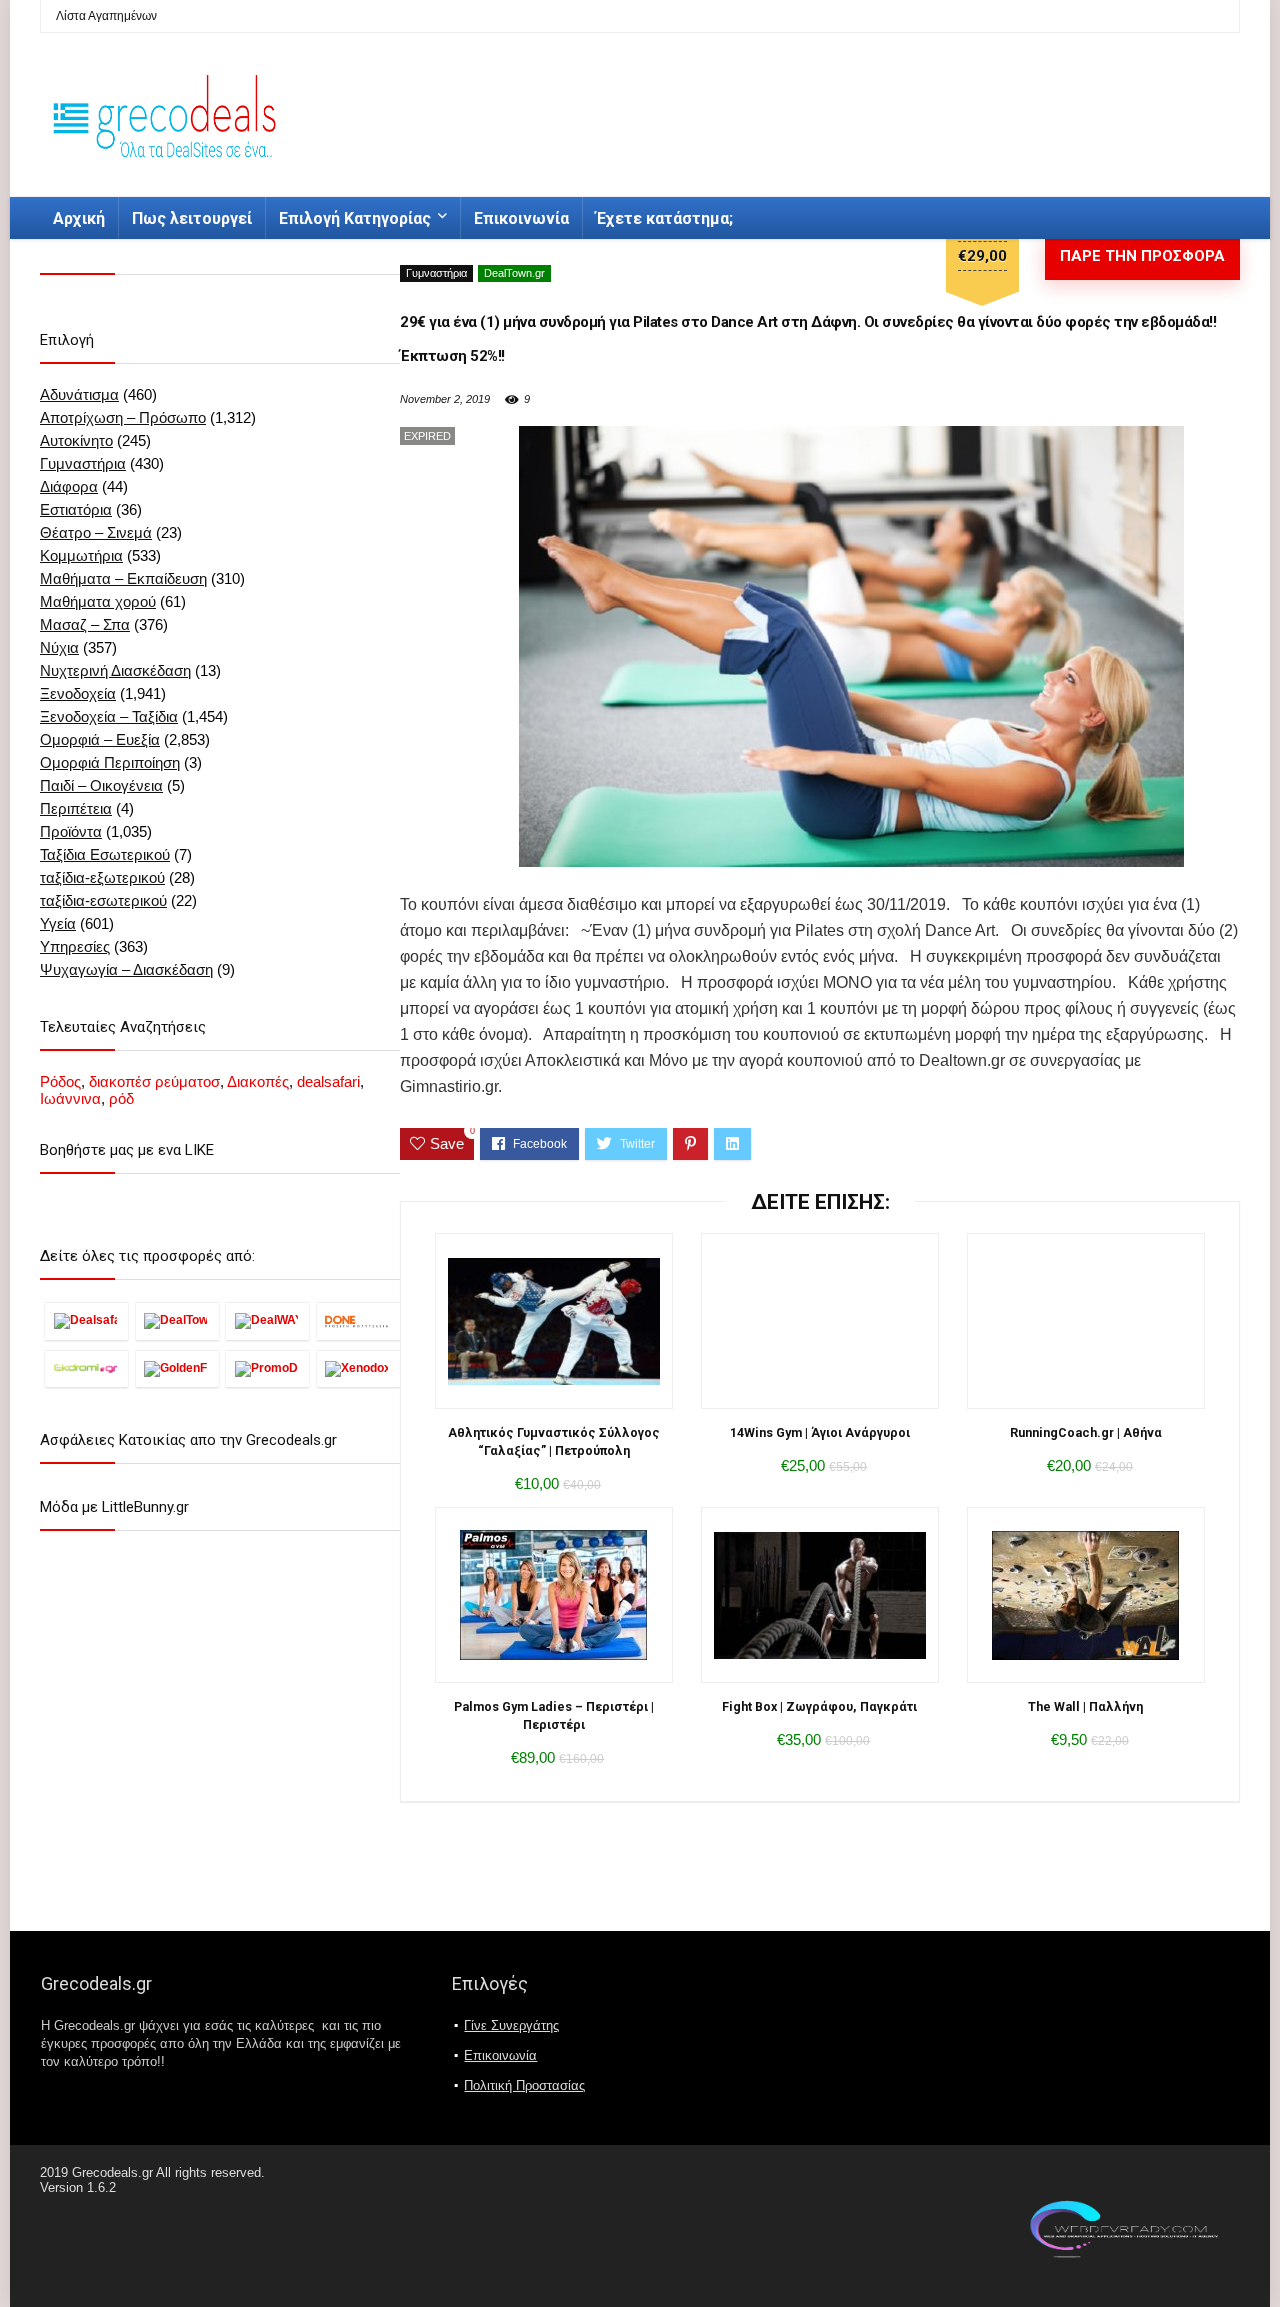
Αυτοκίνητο (76, 440)
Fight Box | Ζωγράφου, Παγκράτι (819, 1706)
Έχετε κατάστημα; (664, 218)
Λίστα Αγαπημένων (106, 16)
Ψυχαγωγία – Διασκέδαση (126, 969)
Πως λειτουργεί (192, 218)
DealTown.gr (514, 273)
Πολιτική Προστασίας (524, 2085)
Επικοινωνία (521, 218)
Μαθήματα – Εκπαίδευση (123, 578)
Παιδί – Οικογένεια (101, 785)
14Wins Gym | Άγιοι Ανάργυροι (820, 1432)
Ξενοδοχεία (78, 693)
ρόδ (121, 1098)
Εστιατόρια (76, 509)
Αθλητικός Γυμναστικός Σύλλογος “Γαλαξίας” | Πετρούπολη (554, 1441)
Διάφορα (69, 486)
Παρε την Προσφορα (1142, 256)
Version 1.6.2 (78, 2187)
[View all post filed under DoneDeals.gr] (358, 1321)
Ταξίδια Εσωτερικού (105, 854)
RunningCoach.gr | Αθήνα (1086, 1432)
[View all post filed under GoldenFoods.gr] (177, 1368)
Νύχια (59, 647)
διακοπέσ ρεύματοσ (154, 1081)
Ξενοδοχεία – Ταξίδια (109, 716)
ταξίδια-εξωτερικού (102, 877)
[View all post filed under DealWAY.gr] (267, 1321)
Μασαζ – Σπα (85, 624)
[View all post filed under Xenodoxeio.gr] (358, 1368)
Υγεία (58, 923)
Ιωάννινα (70, 1098)
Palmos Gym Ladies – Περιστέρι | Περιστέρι (554, 1715)
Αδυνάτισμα (79, 394)
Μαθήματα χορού (98, 601)
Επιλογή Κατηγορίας (355, 218)
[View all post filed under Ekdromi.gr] (86, 1368)
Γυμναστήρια (436, 273)
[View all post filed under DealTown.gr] (177, 1321)
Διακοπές (258, 1081)
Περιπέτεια (76, 808)
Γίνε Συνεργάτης (511, 2025)
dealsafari (328, 1081)
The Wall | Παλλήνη (1085, 1706)
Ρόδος (60, 1081)
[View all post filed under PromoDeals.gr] (267, 1368)
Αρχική (79, 218)
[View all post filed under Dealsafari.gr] (86, 1321)
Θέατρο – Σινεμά (96, 532)
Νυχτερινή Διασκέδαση (115, 670)
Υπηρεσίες (75, 946)
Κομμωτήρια (81, 555)
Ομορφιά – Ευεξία (100, 739)
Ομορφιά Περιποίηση (110, 762)
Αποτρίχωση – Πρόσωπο (123, 417)
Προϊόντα (71, 831)
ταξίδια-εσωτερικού (103, 900)
